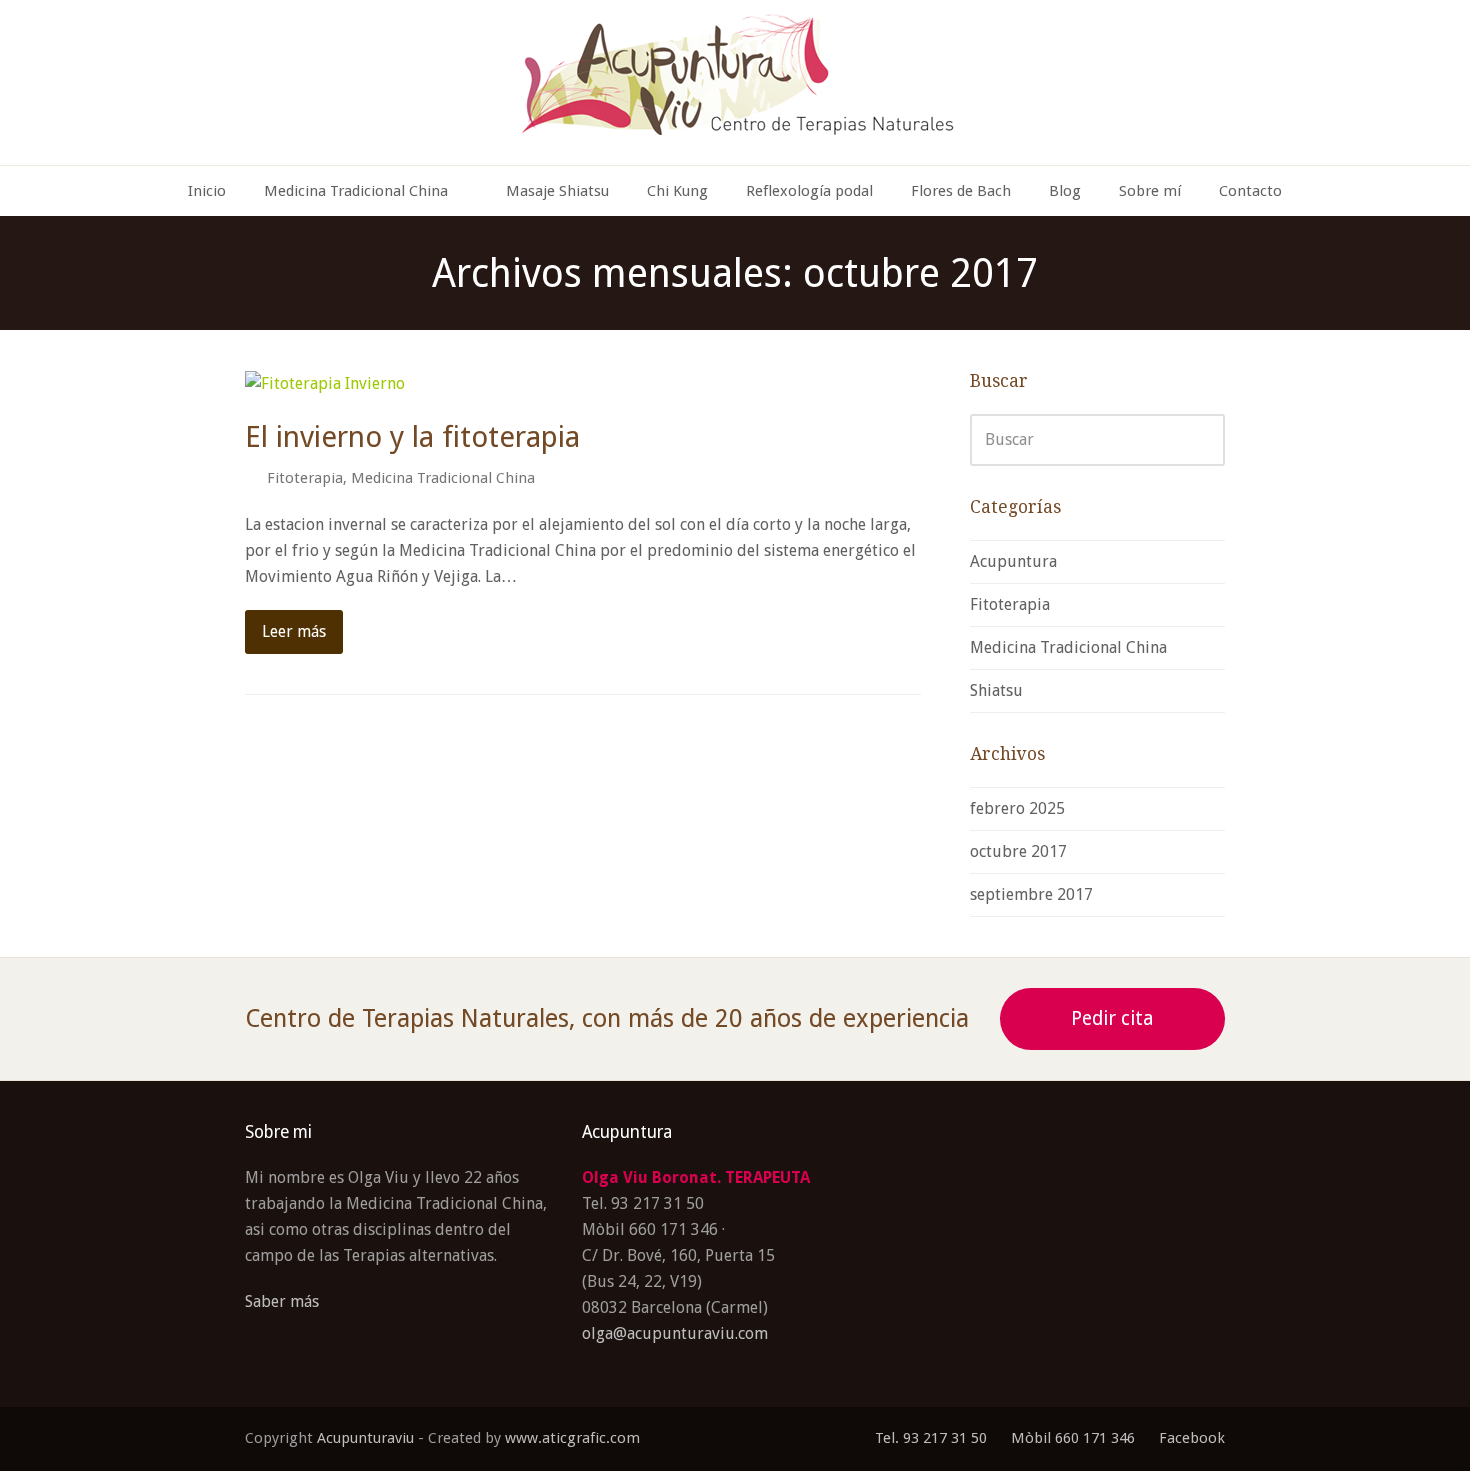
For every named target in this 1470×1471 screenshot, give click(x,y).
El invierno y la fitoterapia (412, 437)
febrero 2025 (1017, 808)
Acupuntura (1013, 561)
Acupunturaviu (365, 1438)
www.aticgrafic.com (572, 1438)
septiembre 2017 (1031, 894)
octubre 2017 (1018, 851)
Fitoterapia (305, 478)
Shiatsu (996, 690)
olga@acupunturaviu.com (675, 1333)
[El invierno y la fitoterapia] (325, 382)
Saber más (282, 1301)
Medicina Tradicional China (443, 478)
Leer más (294, 631)
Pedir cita (1112, 1018)
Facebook (1192, 1438)
